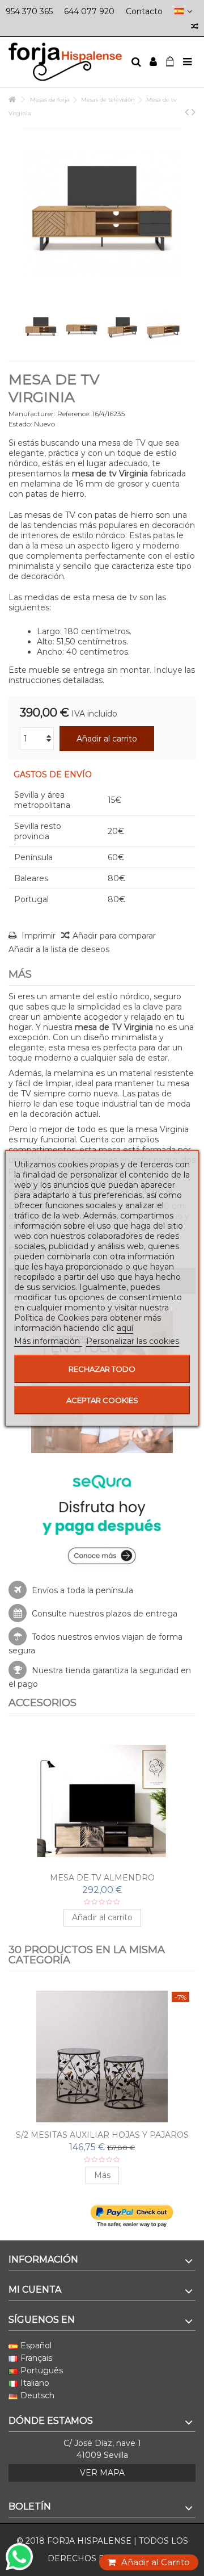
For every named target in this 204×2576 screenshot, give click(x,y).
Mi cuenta (35, 2290)
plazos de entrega (142, 1614)
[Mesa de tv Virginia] (41, 328)
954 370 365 (29, 11)
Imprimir (37, 936)
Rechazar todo (102, 1369)
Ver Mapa (102, 2473)
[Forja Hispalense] (65, 62)
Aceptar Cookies (102, 1400)
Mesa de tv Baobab (102, 1878)
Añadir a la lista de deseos (59, 949)
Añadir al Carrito (156, 2562)
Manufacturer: (32, 414)
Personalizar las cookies (133, 1341)
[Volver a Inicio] (12, 100)
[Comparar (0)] (195, 28)
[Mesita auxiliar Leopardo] (102, 2056)
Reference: (74, 414)
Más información (48, 1341)
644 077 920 (89, 11)
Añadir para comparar (114, 936)
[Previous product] (187, 112)
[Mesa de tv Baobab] (102, 1799)
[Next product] (194, 112)
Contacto (144, 11)
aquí (125, 1328)
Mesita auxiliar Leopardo (102, 2135)
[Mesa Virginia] (122, 328)
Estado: (20, 424)
